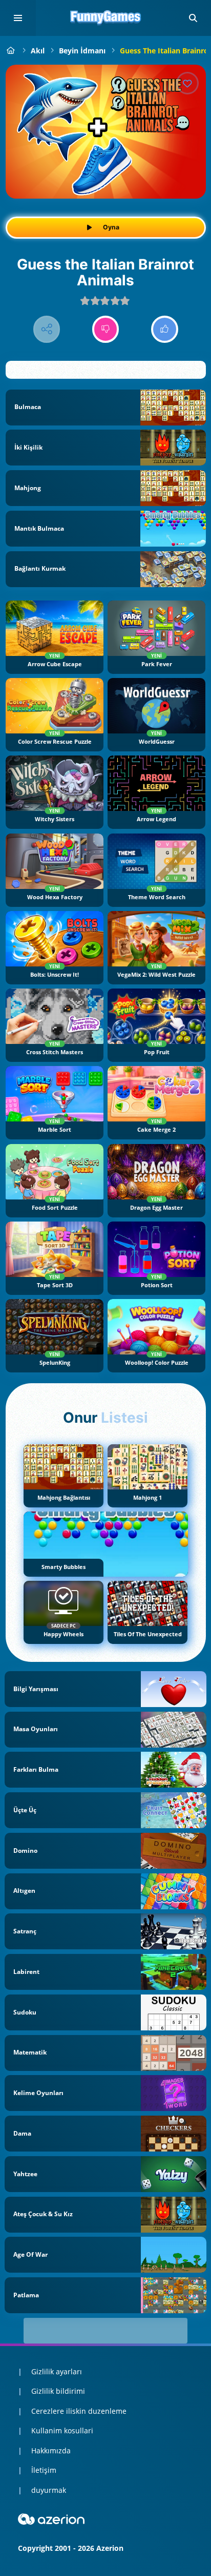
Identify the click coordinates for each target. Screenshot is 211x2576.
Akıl (38, 51)
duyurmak (49, 2490)
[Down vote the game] (106, 329)
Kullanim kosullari (62, 2430)
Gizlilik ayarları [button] (57, 2371)
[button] (193, 18)
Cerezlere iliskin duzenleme (79, 2411)
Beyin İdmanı (82, 51)
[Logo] (105, 18)
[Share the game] (47, 329)
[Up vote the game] (165, 329)
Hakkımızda (51, 2451)
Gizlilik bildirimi (58, 2391)
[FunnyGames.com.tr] (11, 51)
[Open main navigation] (18, 18)
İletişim (44, 2470)
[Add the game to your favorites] (187, 83)
